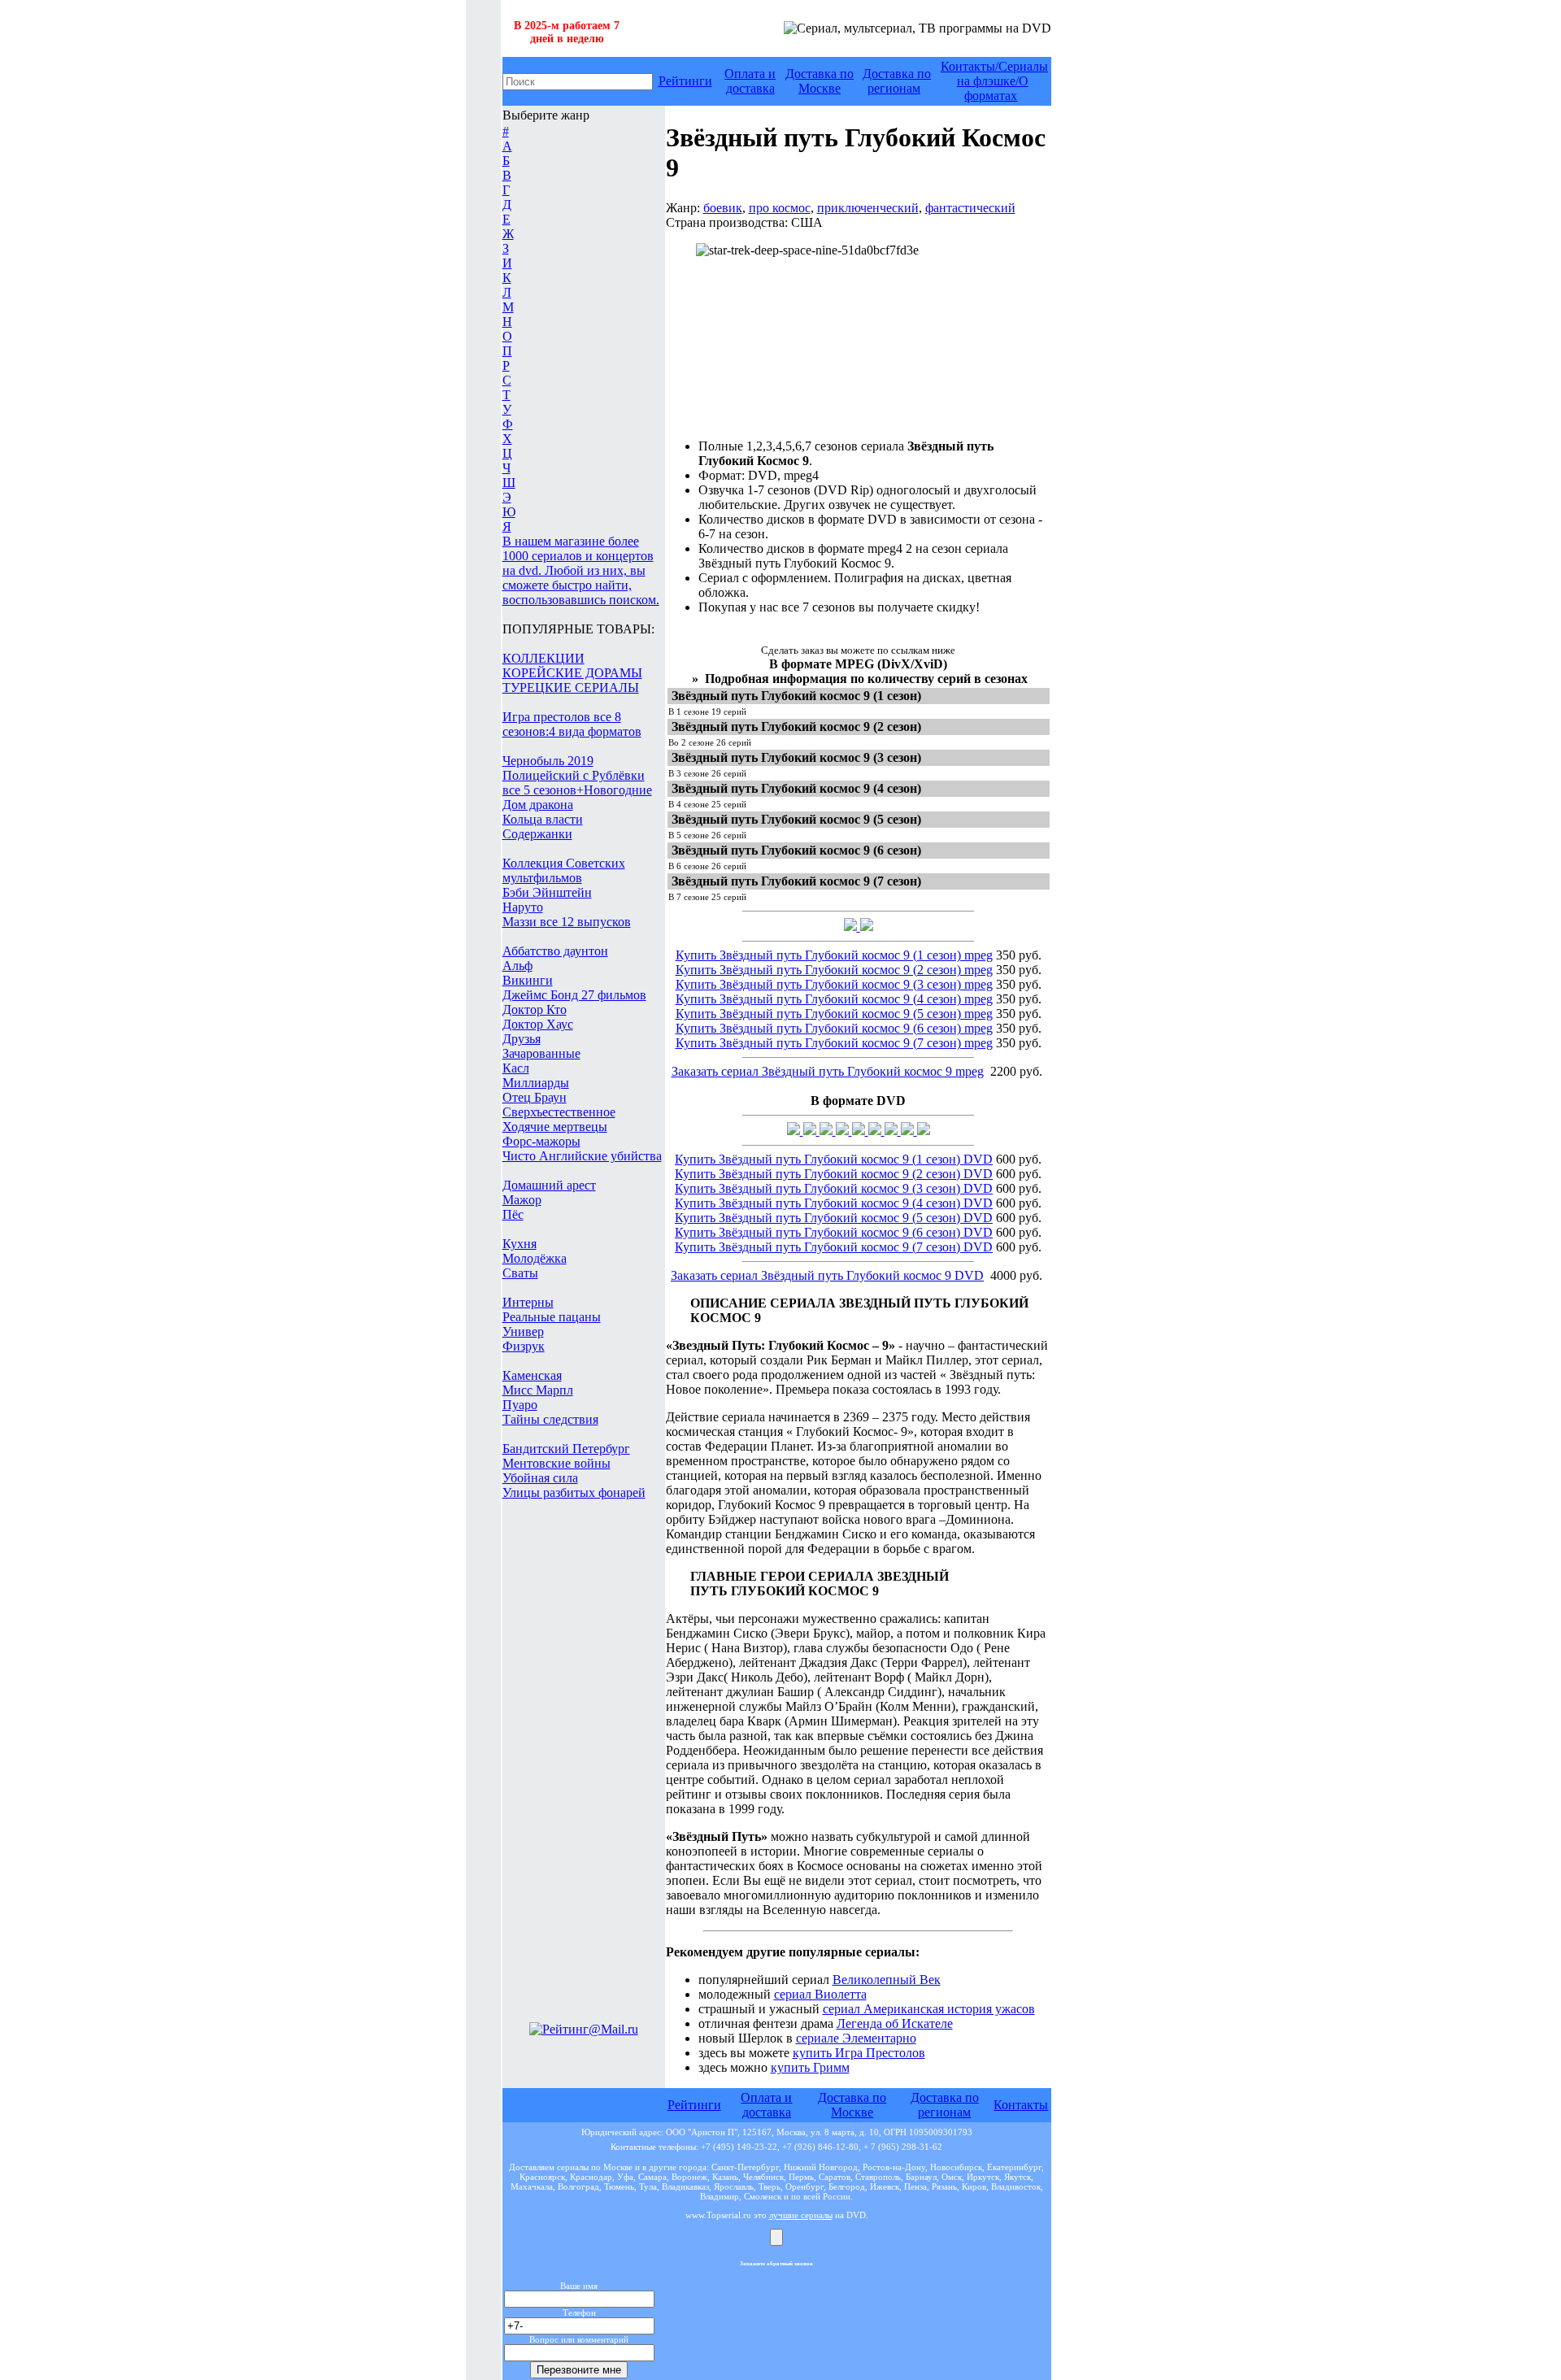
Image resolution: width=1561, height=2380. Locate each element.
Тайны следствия (550, 1419)
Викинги (528, 980)
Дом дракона (538, 805)
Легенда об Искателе (895, 2023)
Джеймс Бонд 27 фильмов (574, 995)
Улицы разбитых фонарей (574, 1492)
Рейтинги (685, 81)
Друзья (522, 1039)
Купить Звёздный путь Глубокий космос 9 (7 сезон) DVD (834, 1247)
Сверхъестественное (559, 1112)
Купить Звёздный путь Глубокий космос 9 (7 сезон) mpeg (834, 1043)
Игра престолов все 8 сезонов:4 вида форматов (572, 724)
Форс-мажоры (541, 1141)
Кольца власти (543, 819)
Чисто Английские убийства (582, 1156)
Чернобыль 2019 (548, 761)
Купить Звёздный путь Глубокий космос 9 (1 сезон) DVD (834, 1159)
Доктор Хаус (538, 1024)
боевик (723, 208)
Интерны (528, 1302)
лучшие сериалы (801, 2215)
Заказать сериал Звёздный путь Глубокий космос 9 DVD (827, 1275)
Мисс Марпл (538, 1390)
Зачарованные (541, 1053)
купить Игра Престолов (859, 2053)
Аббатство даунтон (555, 951)
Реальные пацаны (552, 1317)
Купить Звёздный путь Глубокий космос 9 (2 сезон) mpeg (834, 970)
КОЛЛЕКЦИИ (544, 658)
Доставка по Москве (820, 81)
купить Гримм (810, 2067)
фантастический (970, 208)
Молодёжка (535, 1258)
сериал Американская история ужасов (929, 2009)
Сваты (520, 1273)
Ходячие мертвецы (555, 1127)
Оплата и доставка (750, 81)
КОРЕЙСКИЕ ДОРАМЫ (572, 673)
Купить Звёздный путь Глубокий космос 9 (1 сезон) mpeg (834, 955)
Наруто (523, 907)
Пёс (513, 1214)
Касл (516, 1068)
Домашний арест (549, 1185)
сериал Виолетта (820, 1994)
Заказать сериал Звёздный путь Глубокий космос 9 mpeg (828, 1071)
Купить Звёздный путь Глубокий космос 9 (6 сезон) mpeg (834, 1028)
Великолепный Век (887, 1980)
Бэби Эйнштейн (547, 892)
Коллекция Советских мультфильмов (564, 870)
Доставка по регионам (897, 81)
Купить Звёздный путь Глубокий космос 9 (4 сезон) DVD (834, 1203)
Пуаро (520, 1405)
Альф (517, 966)
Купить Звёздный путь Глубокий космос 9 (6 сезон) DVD (834, 1232)
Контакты (1021, 2105)
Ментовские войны (557, 1463)
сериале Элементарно (856, 2038)
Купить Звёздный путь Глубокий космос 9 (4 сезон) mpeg (834, 999)
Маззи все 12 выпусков (567, 922)
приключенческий (868, 208)
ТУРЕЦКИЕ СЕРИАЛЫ (571, 687)
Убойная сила (540, 1478)
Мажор (522, 1200)
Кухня (520, 1244)
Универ (523, 1331)
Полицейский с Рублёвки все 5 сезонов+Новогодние (577, 783)
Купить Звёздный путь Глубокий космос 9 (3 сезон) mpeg (834, 984)
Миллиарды (536, 1083)
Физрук (524, 1346)
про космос (780, 208)
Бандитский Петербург (566, 1449)
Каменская (532, 1375)
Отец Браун (535, 1097)
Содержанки (537, 834)
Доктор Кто (535, 1009)
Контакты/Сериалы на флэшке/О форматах (994, 81)
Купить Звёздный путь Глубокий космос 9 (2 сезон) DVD (834, 1174)
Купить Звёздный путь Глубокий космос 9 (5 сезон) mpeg (834, 1014)
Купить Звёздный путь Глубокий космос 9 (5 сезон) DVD (834, 1218)
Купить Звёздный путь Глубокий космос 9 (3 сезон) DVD (834, 1188)
